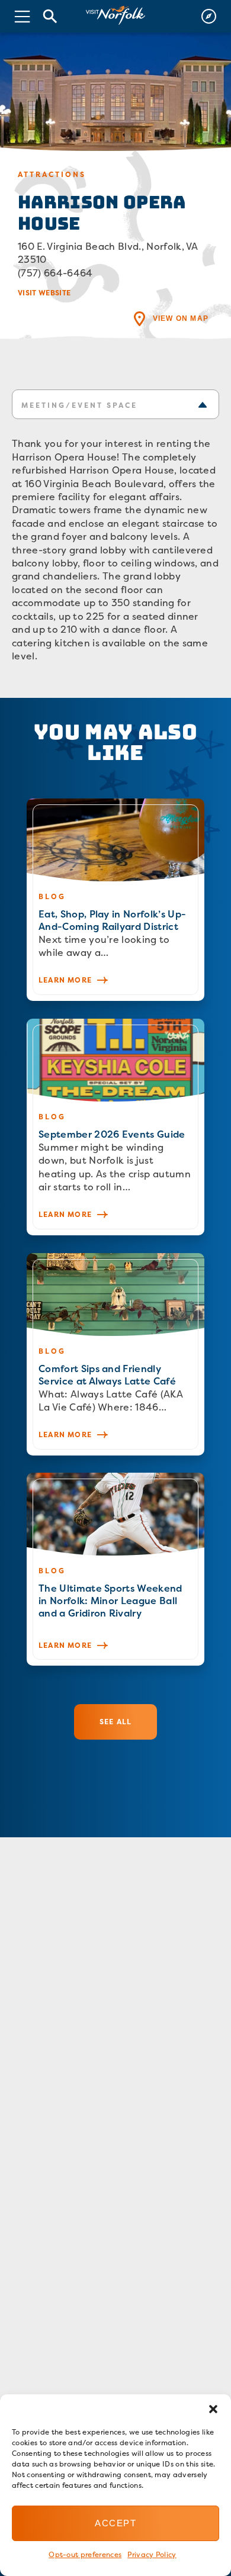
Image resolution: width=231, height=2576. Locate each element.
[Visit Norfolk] (115, 16)
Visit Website (44, 293)
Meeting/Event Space (79, 405)
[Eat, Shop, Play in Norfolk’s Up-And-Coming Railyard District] (115, 900)
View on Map (181, 318)
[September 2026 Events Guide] (115, 1127)
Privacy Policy (152, 2554)
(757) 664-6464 (55, 273)
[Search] (50, 16)
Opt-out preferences (85, 2554)
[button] (213, 2409)
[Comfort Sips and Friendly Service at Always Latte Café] (115, 1354)
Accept (115, 2523)
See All (115, 1722)
